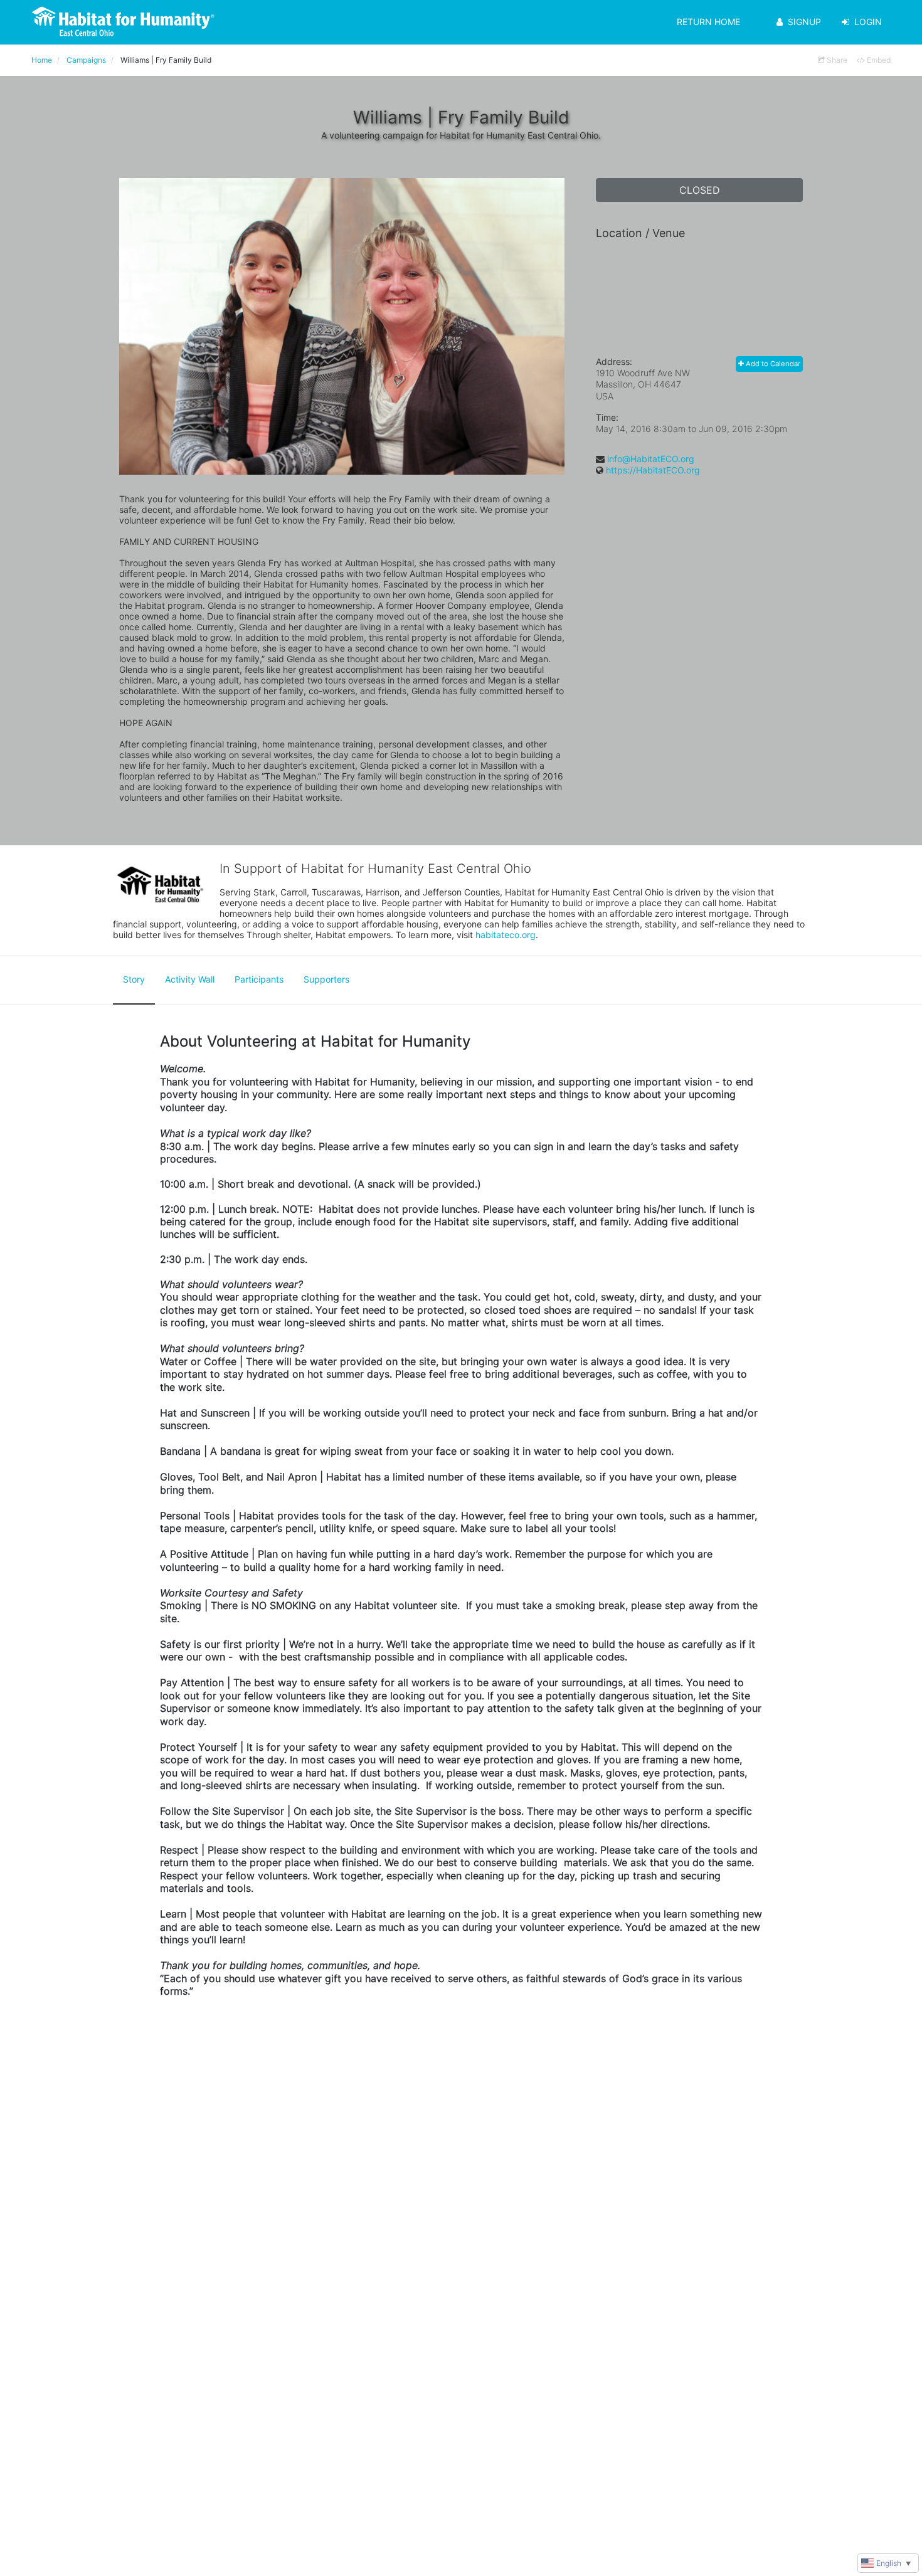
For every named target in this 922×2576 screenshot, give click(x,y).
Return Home (708, 22)
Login (868, 22)
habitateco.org (506, 935)
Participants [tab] (259, 979)
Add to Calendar (772, 364)
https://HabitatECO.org (653, 470)
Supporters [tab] (326, 979)
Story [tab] (134, 979)
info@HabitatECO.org (651, 459)
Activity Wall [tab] (190, 979)
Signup (804, 22)
